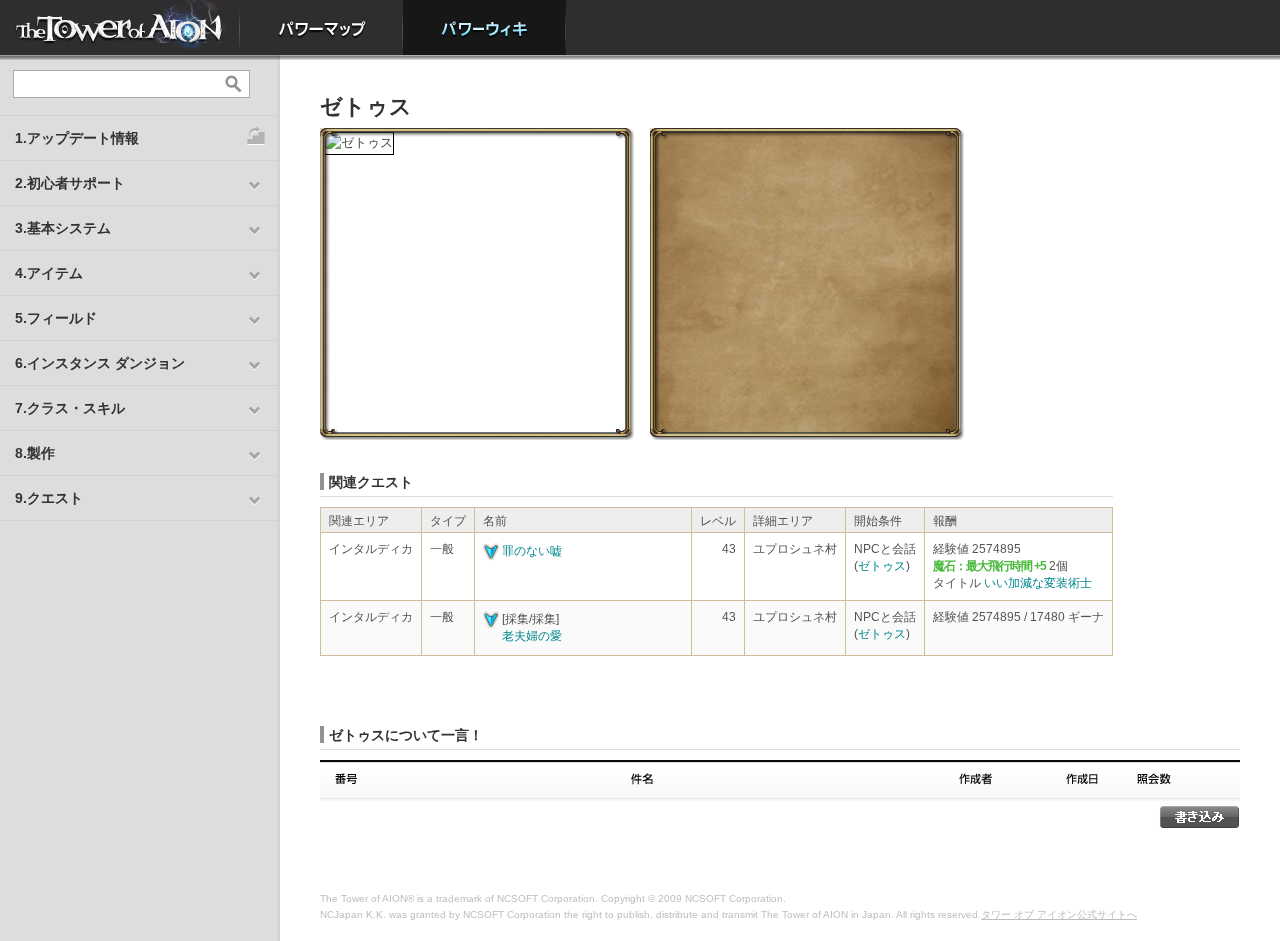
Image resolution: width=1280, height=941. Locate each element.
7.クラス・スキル (70, 408)
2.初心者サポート (70, 183)
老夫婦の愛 (532, 636)
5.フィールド (56, 318)
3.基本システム (63, 228)
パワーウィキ (484, 27)
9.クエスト (49, 498)
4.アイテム (49, 273)
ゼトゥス (882, 566)
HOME (120, 27)
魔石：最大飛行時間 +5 (989, 566)
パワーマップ (321, 27)
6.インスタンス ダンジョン (100, 363)
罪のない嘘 (532, 551)
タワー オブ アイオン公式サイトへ (1059, 914)
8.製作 (35, 453)
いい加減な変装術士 (1038, 583)
